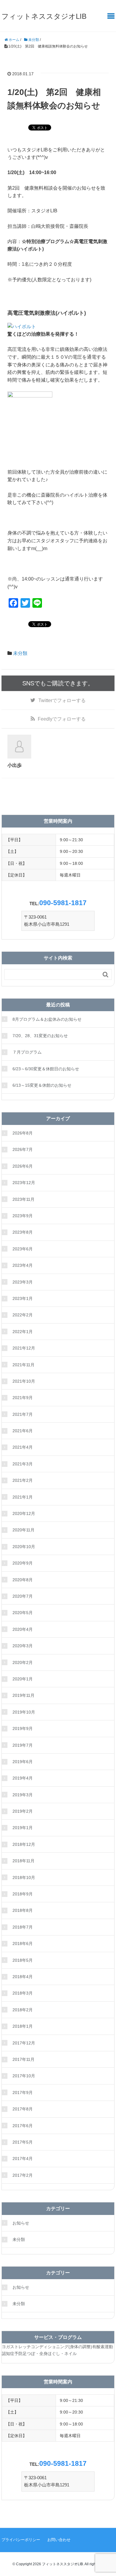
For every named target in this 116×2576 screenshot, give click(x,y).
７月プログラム (27, 1052)
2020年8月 (23, 1580)
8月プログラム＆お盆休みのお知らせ (47, 1019)
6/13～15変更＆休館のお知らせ (42, 1085)
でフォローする (62, 700)
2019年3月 (23, 1795)
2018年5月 (23, 1960)
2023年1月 (23, 1298)
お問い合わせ (59, 2540)
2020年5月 (23, 1613)
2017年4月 (23, 2159)
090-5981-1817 (63, 903)
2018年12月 (24, 1844)
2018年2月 (23, 2010)
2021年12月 (24, 1348)
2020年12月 (24, 1513)
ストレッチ (21, 2347)
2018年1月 (23, 2026)
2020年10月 (24, 1547)
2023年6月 (23, 1249)
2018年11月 (23, 1861)
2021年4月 (23, 1447)
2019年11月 (23, 1695)
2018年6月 (23, 1943)
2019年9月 (23, 1728)
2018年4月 (23, 1977)
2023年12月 (24, 1183)
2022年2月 (23, 1315)
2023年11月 (23, 1199)
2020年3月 (23, 1646)
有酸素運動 (103, 2347)
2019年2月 (23, 1811)
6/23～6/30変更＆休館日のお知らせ (46, 1069)
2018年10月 (24, 1877)
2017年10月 (24, 2076)
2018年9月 (23, 1894)
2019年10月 (24, 1712)
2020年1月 (23, 1679)
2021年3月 (23, 1464)
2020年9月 (23, 1563)
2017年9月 (23, 2093)
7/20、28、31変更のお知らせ (40, 1036)
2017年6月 (23, 2126)
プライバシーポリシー (21, 2540)
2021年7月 (23, 1414)
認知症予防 (12, 2354)
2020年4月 (23, 1629)
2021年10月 (24, 1381)
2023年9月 (23, 1216)
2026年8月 (23, 1133)
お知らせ (21, 2223)
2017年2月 (23, 2175)
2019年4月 (23, 1778)
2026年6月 (23, 1166)
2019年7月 (23, 1745)
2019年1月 (23, 1828)
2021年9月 (23, 1398)
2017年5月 (23, 2142)
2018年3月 (23, 1993)
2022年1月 (23, 1332)
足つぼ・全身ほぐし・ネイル (50, 2354)
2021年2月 (23, 1480)
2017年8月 (23, 2109)
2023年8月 (23, 1232)
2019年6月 (23, 1762)
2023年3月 (23, 1282)
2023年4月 (23, 1265)
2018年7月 (23, 1927)
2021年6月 (23, 1431)
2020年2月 (23, 1662)
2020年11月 (23, 1530)
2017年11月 (23, 2059)
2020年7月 (23, 1596)
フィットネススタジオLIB (44, 16)
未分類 (20, 653)
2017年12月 (24, 2043)
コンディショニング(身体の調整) (62, 2347)
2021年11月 (23, 1365)
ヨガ (6, 2347)
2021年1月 (23, 1497)
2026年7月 (23, 1149)
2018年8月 (23, 1910)
